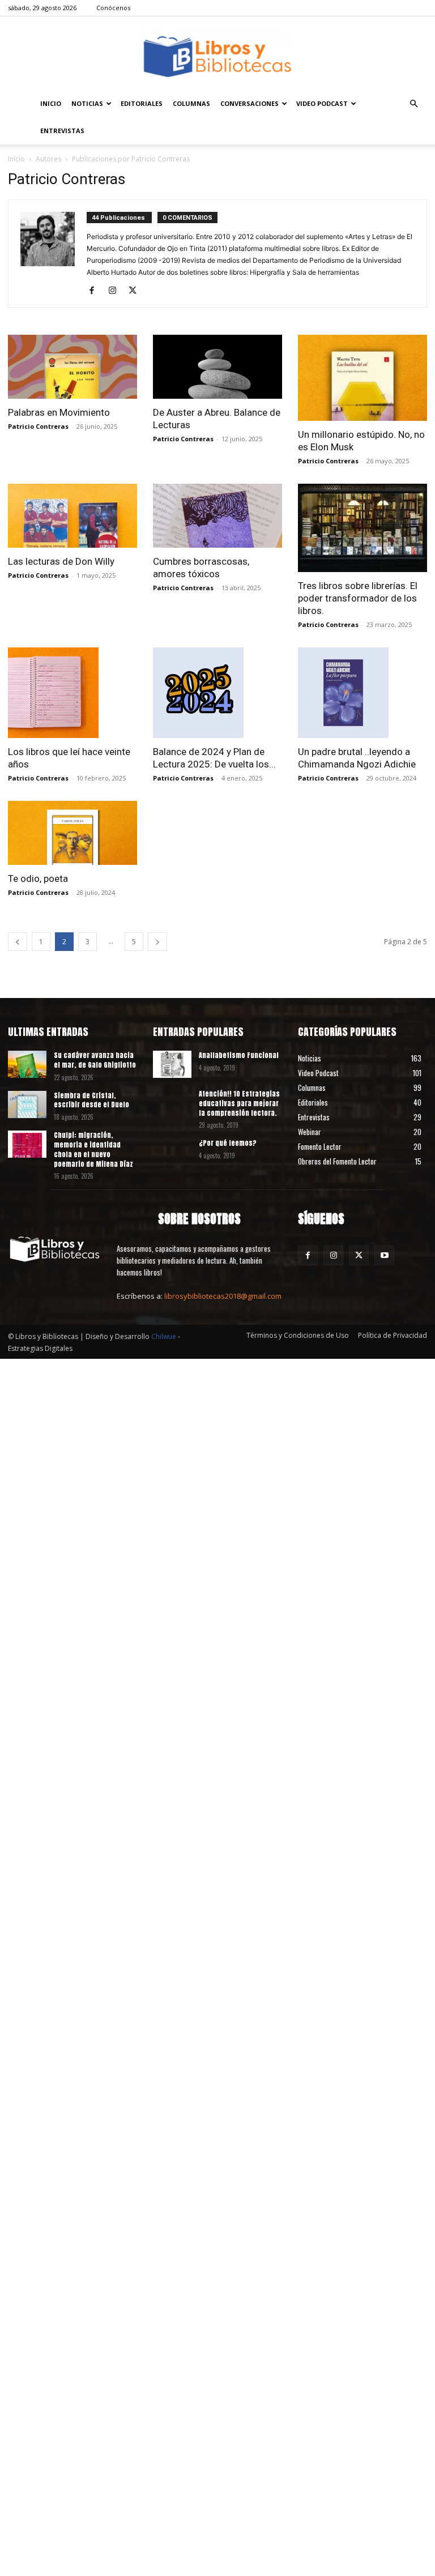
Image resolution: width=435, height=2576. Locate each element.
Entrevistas (62, 131)
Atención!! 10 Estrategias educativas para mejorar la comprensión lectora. (239, 1103)
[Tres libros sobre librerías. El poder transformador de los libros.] (362, 528)
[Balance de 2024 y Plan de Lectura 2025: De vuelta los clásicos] (217, 693)
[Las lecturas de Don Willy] (72, 516)
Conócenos (113, 8)
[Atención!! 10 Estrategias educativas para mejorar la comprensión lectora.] (172, 1103)
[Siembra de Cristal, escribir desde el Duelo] (27, 1104)
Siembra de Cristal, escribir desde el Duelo (91, 1100)
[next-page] (157, 942)
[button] (413, 104)
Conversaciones (250, 103)
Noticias (87, 103)
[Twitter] (137, 291)
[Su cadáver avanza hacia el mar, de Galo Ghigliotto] (27, 1064)
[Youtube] (384, 1255)
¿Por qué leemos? (228, 1143)
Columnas (191, 103)
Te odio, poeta (38, 878)
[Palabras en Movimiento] (72, 367)
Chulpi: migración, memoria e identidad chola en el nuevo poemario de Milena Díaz (93, 1149)
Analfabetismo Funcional (239, 1055)
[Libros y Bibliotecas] (217, 54)
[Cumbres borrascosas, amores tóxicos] (217, 516)
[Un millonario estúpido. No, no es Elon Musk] (362, 378)
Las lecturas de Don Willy (61, 561)
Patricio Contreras (38, 426)
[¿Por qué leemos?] (172, 1152)
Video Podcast (322, 103)
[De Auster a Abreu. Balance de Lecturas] (217, 367)
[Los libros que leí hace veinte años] (72, 693)
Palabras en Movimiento (59, 412)
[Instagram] (116, 291)
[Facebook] (96, 291)
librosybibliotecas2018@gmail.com (223, 1296)
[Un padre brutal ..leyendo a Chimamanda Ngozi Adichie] (362, 693)
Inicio (51, 103)
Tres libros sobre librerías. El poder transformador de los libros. (358, 598)
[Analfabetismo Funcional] (172, 1064)
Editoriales (142, 103)
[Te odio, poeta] (72, 833)
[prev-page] (18, 942)
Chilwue (164, 1336)
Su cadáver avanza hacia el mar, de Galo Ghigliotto (95, 1060)
